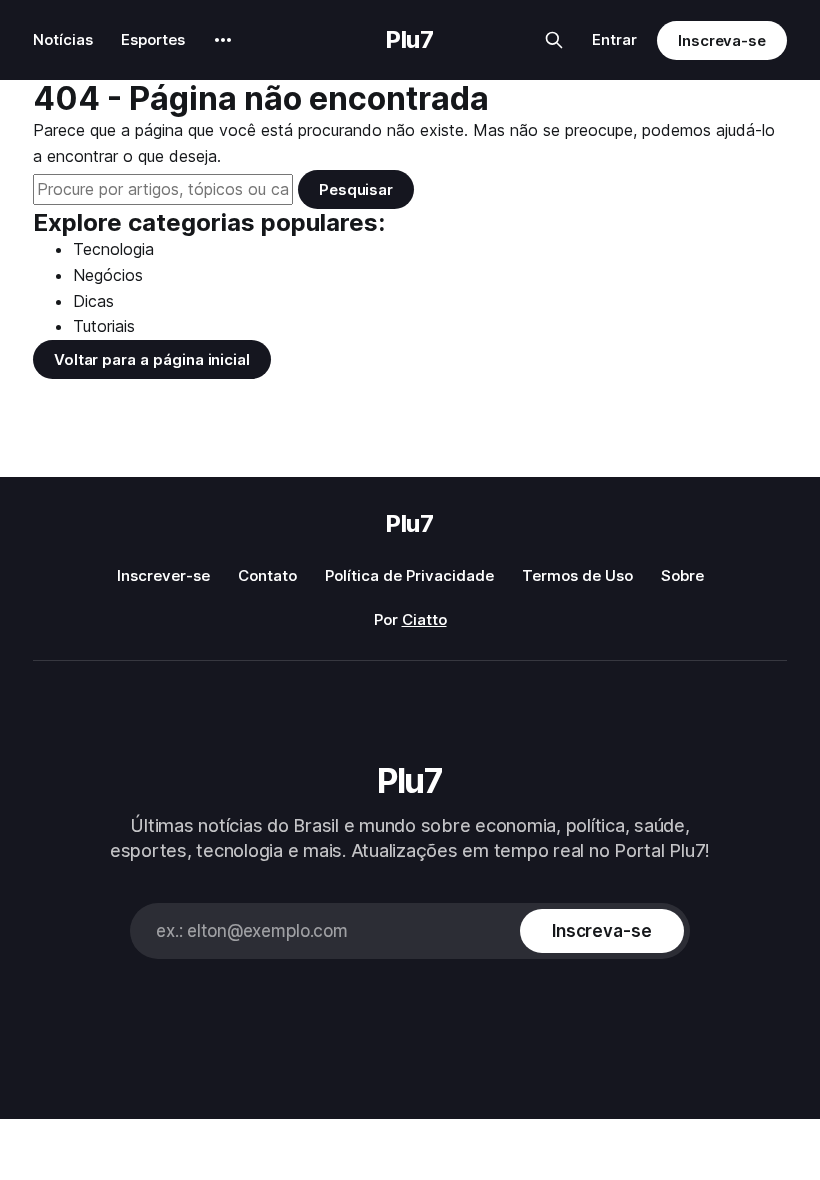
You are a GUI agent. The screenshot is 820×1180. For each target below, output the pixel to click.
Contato (267, 575)
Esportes (153, 39)
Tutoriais (104, 326)
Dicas (93, 301)
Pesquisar (356, 189)
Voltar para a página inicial (152, 359)
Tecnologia (113, 249)
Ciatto (424, 619)
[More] (223, 40)
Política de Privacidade (409, 575)
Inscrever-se (163, 575)
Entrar (614, 39)
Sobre (682, 575)
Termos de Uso (577, 575)
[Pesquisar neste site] (554, 40)
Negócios (108, 275)
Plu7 (410, 40)
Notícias (63, 39)
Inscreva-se (722, 40)
